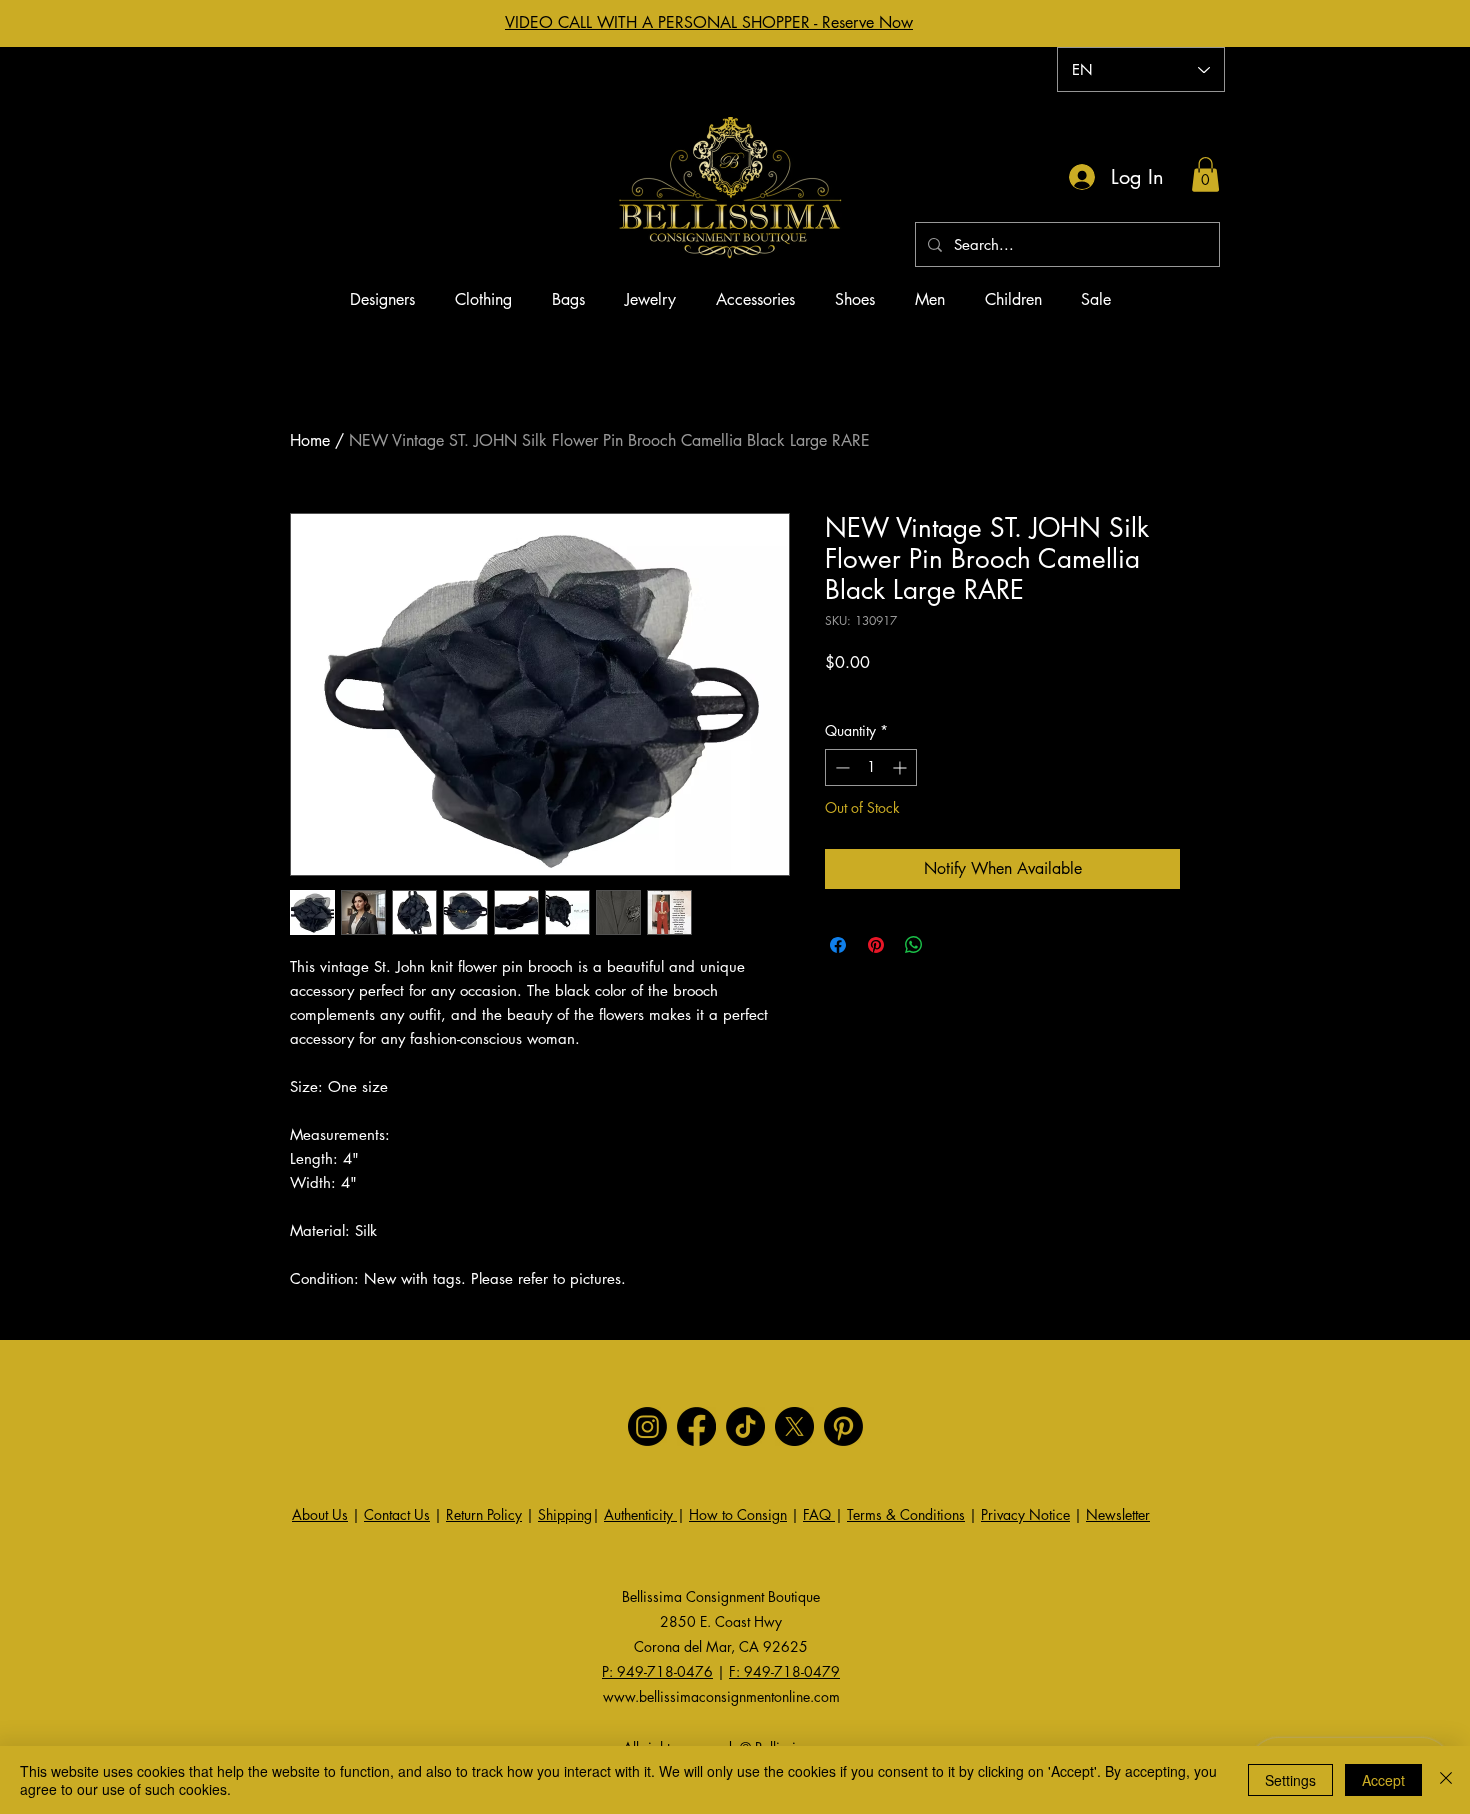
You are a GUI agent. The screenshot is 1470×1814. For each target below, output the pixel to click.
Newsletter (1118, 1514)
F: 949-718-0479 (784, 1671)
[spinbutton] (871, 767)
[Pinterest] (843, 1426)
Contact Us (397, 1514)
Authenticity (640, 1514)
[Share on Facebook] (838, 945)
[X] (794, 1426)
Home (310, 440)
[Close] (1446, 1780)
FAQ (819, 1514)
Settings (1290, 1780)
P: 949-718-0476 (657, 1671)
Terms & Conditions (906, 1514)
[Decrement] (840, 767)
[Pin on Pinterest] (876, 945)
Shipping (565, 1514)
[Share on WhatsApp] (914, 945)
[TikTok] (745, 1426)
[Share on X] (952, 945)
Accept (1383, 1780)
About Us (320, 1514)
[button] (1205, 174)
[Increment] (901, 767)
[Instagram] (647, 1426)
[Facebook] (696, 1426)
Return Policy (484, 1514)
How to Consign (738, 1514)
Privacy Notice (1025, 1514)
